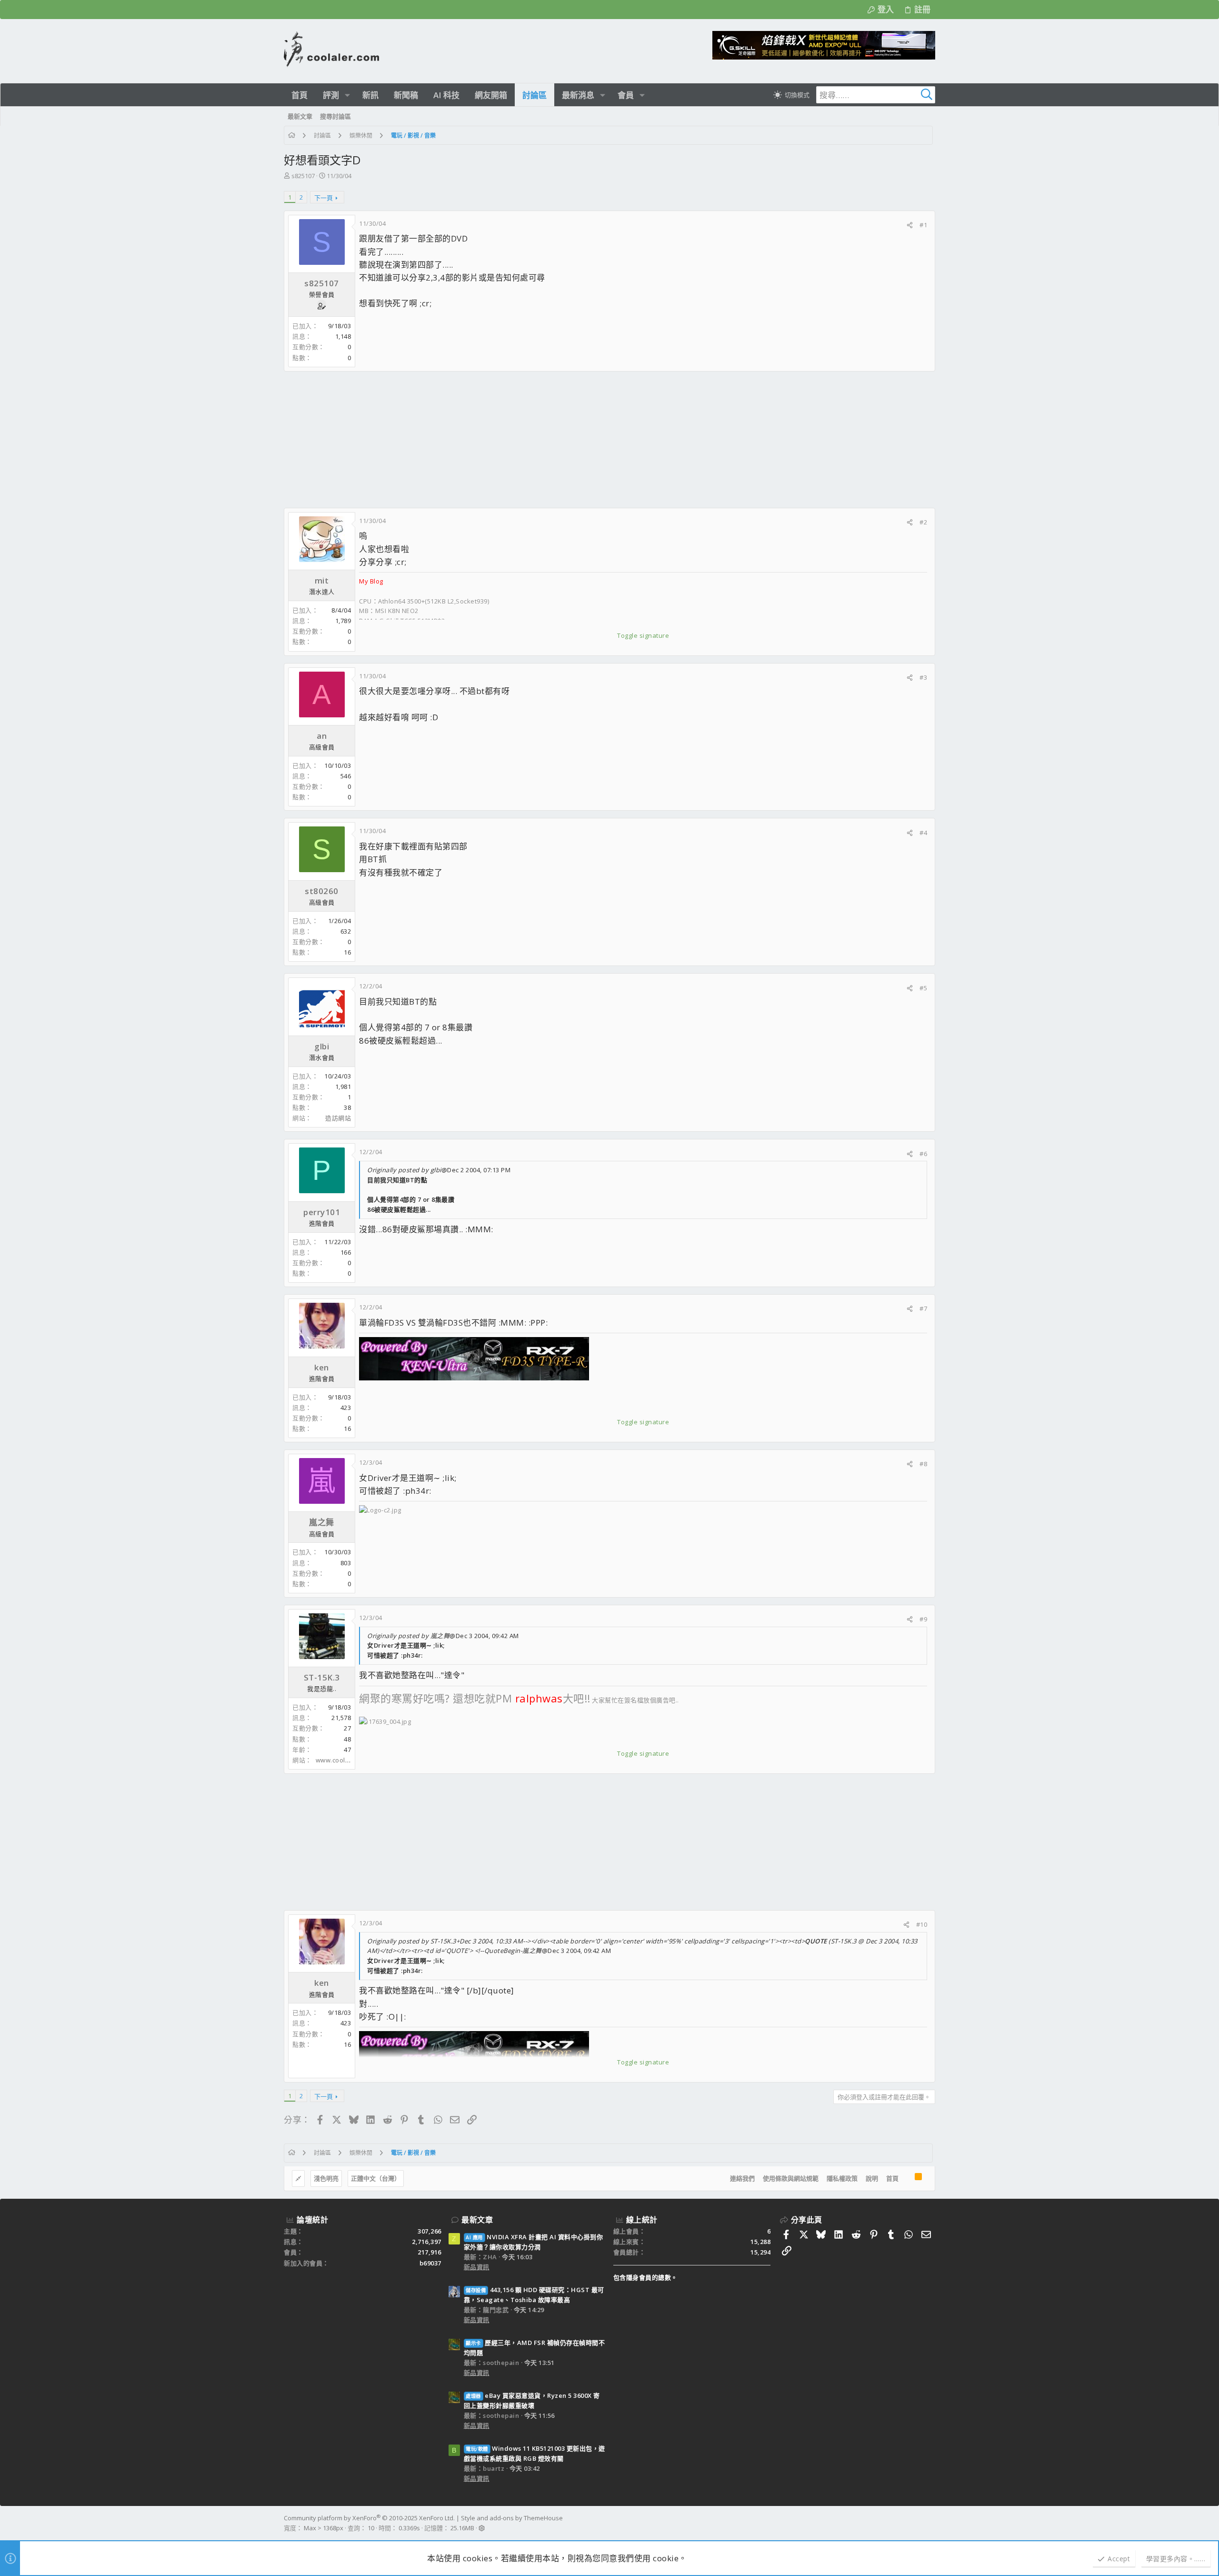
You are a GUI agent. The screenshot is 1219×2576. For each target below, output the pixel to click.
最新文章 (477, 2220)
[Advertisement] (570, 440)
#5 (923, 988)
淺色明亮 (326, 2178)
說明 (872, 2178)
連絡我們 (742, 2178)
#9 (923, 1619)
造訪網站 (338, 1118)
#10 (922, 1924)
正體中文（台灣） (376, 2178)
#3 (923, 677)
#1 (923, 225)
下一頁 (324, 198)
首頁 (892, 2178)
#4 (923, 833)
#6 (923, 1154)
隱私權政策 (842, 2178)
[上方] (907, 2179)
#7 (923, 1308)
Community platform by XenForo (369, 2518)
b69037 (430, 2263)
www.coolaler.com (344, 1760)
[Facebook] (931, 2523)
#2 (923, 522)
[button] (347, 95)
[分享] (910, 225)
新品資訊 (477, 2267)
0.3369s (409, 2528)
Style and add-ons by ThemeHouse (512, 2518)
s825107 (303, 176)
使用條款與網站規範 (791, 2178)
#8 (923, 1464)
